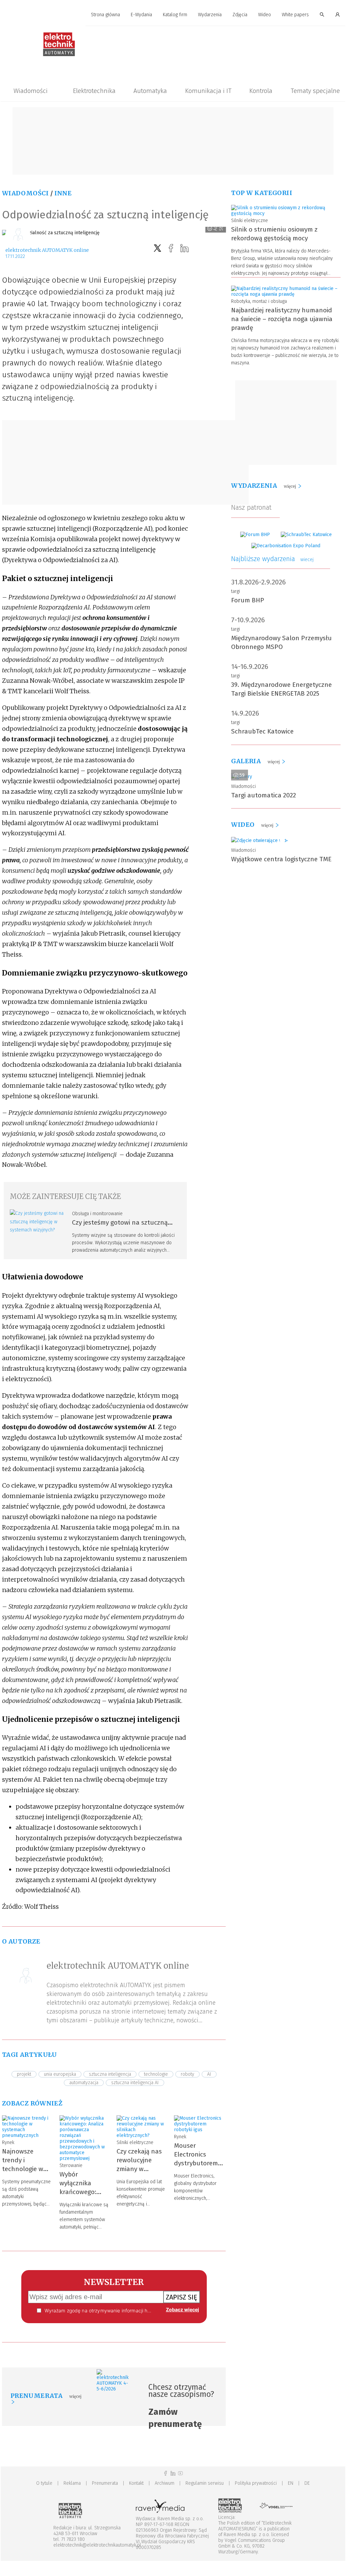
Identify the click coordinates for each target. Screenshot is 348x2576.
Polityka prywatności (256, 2483)
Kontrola (261, 91)
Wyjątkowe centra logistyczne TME (281, 859)
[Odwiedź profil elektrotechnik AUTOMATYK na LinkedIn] (173, 2473)
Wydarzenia (210, 15)
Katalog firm (175, 15)
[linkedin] (184, 248)
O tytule (44, 2483)
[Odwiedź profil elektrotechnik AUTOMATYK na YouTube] (180, 2473)
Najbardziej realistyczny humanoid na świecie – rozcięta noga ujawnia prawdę (282, 319)
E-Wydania (141, 15)
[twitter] (157, 248)
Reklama (72, 2483)
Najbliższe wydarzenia (272, 559)
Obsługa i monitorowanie (97, 1214)
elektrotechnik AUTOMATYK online (47, 250)
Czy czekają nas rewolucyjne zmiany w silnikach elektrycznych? (139, 2169)
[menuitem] (105, 15)
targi (235, 591)
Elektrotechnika (94, 91)
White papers (295, 15)
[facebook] (171, 248)
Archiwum (165, 2483)
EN (291, 2483)
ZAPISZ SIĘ (182, 2297)
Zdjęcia (240, 15)
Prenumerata (105, 2483)
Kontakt (136, 2483)
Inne (63, 193)
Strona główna (105, 15)
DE (307, 2483)
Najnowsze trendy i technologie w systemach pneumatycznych (27, 2169)
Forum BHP (248, 600)
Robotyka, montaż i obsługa (259, 301)
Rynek (8, 2142)
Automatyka (150, 91)
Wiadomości (31, 91)
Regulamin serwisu (205, 2483)
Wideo (265, 15)
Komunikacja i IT (208, 91)
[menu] (173, 15)
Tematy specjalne (315, 91)
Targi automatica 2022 (264, 795)
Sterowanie (71, 2165)
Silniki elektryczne (135, 2142)
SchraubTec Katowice (262, 731)
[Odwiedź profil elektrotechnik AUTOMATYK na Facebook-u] (166, 2473)
